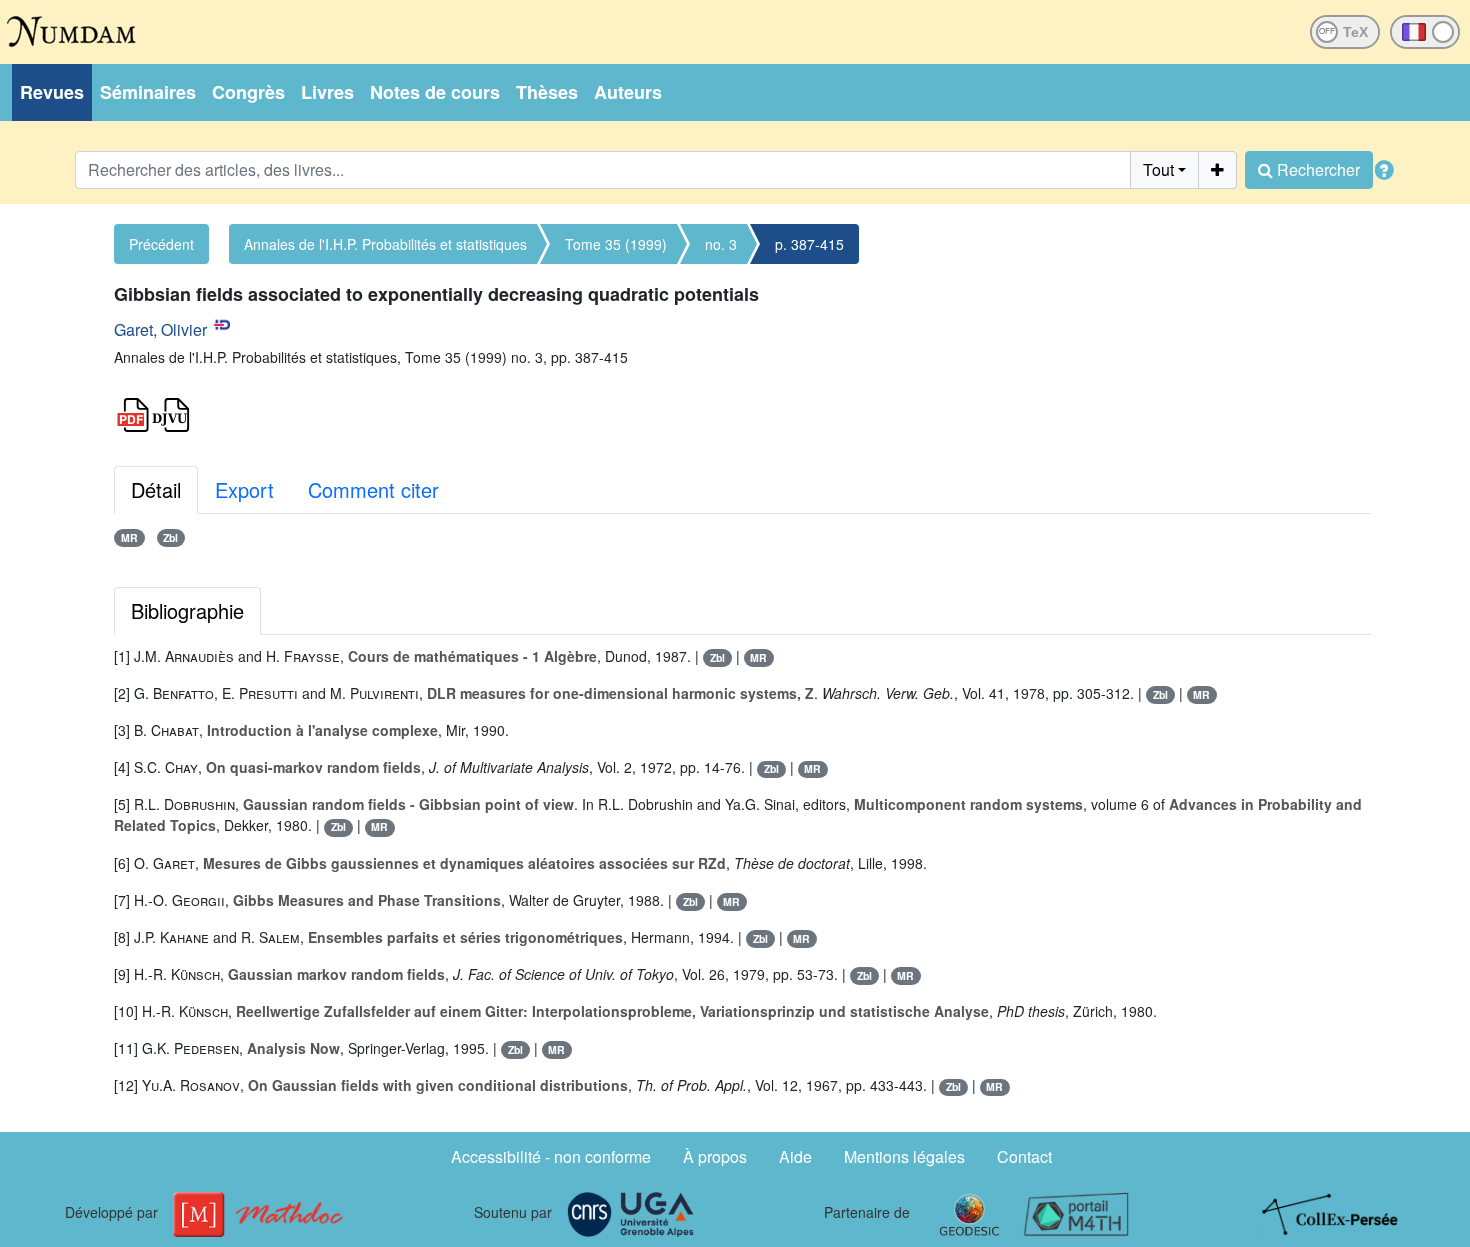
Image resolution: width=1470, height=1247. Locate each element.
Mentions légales (904, 1156)
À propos (715, 1156)
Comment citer (373, 489)
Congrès (248, 92)
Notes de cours (435, 92)
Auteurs (628, 92)
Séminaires (148, 92)
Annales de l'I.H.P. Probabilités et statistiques (385, 244)
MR (129, 537)
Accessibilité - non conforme (551, 1156)
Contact (1024, 1156)
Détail (156, 489)
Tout (1158, 169)
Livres (327, 92)
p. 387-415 (809, 244)
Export (244, 489)
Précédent (161, 244)
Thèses (547, 92)
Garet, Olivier (160, 329)
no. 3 (721, 244)
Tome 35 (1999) (616, 244)
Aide (795, 1156)
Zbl (170, 537)
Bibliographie (187, 610)
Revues (52, 92)
